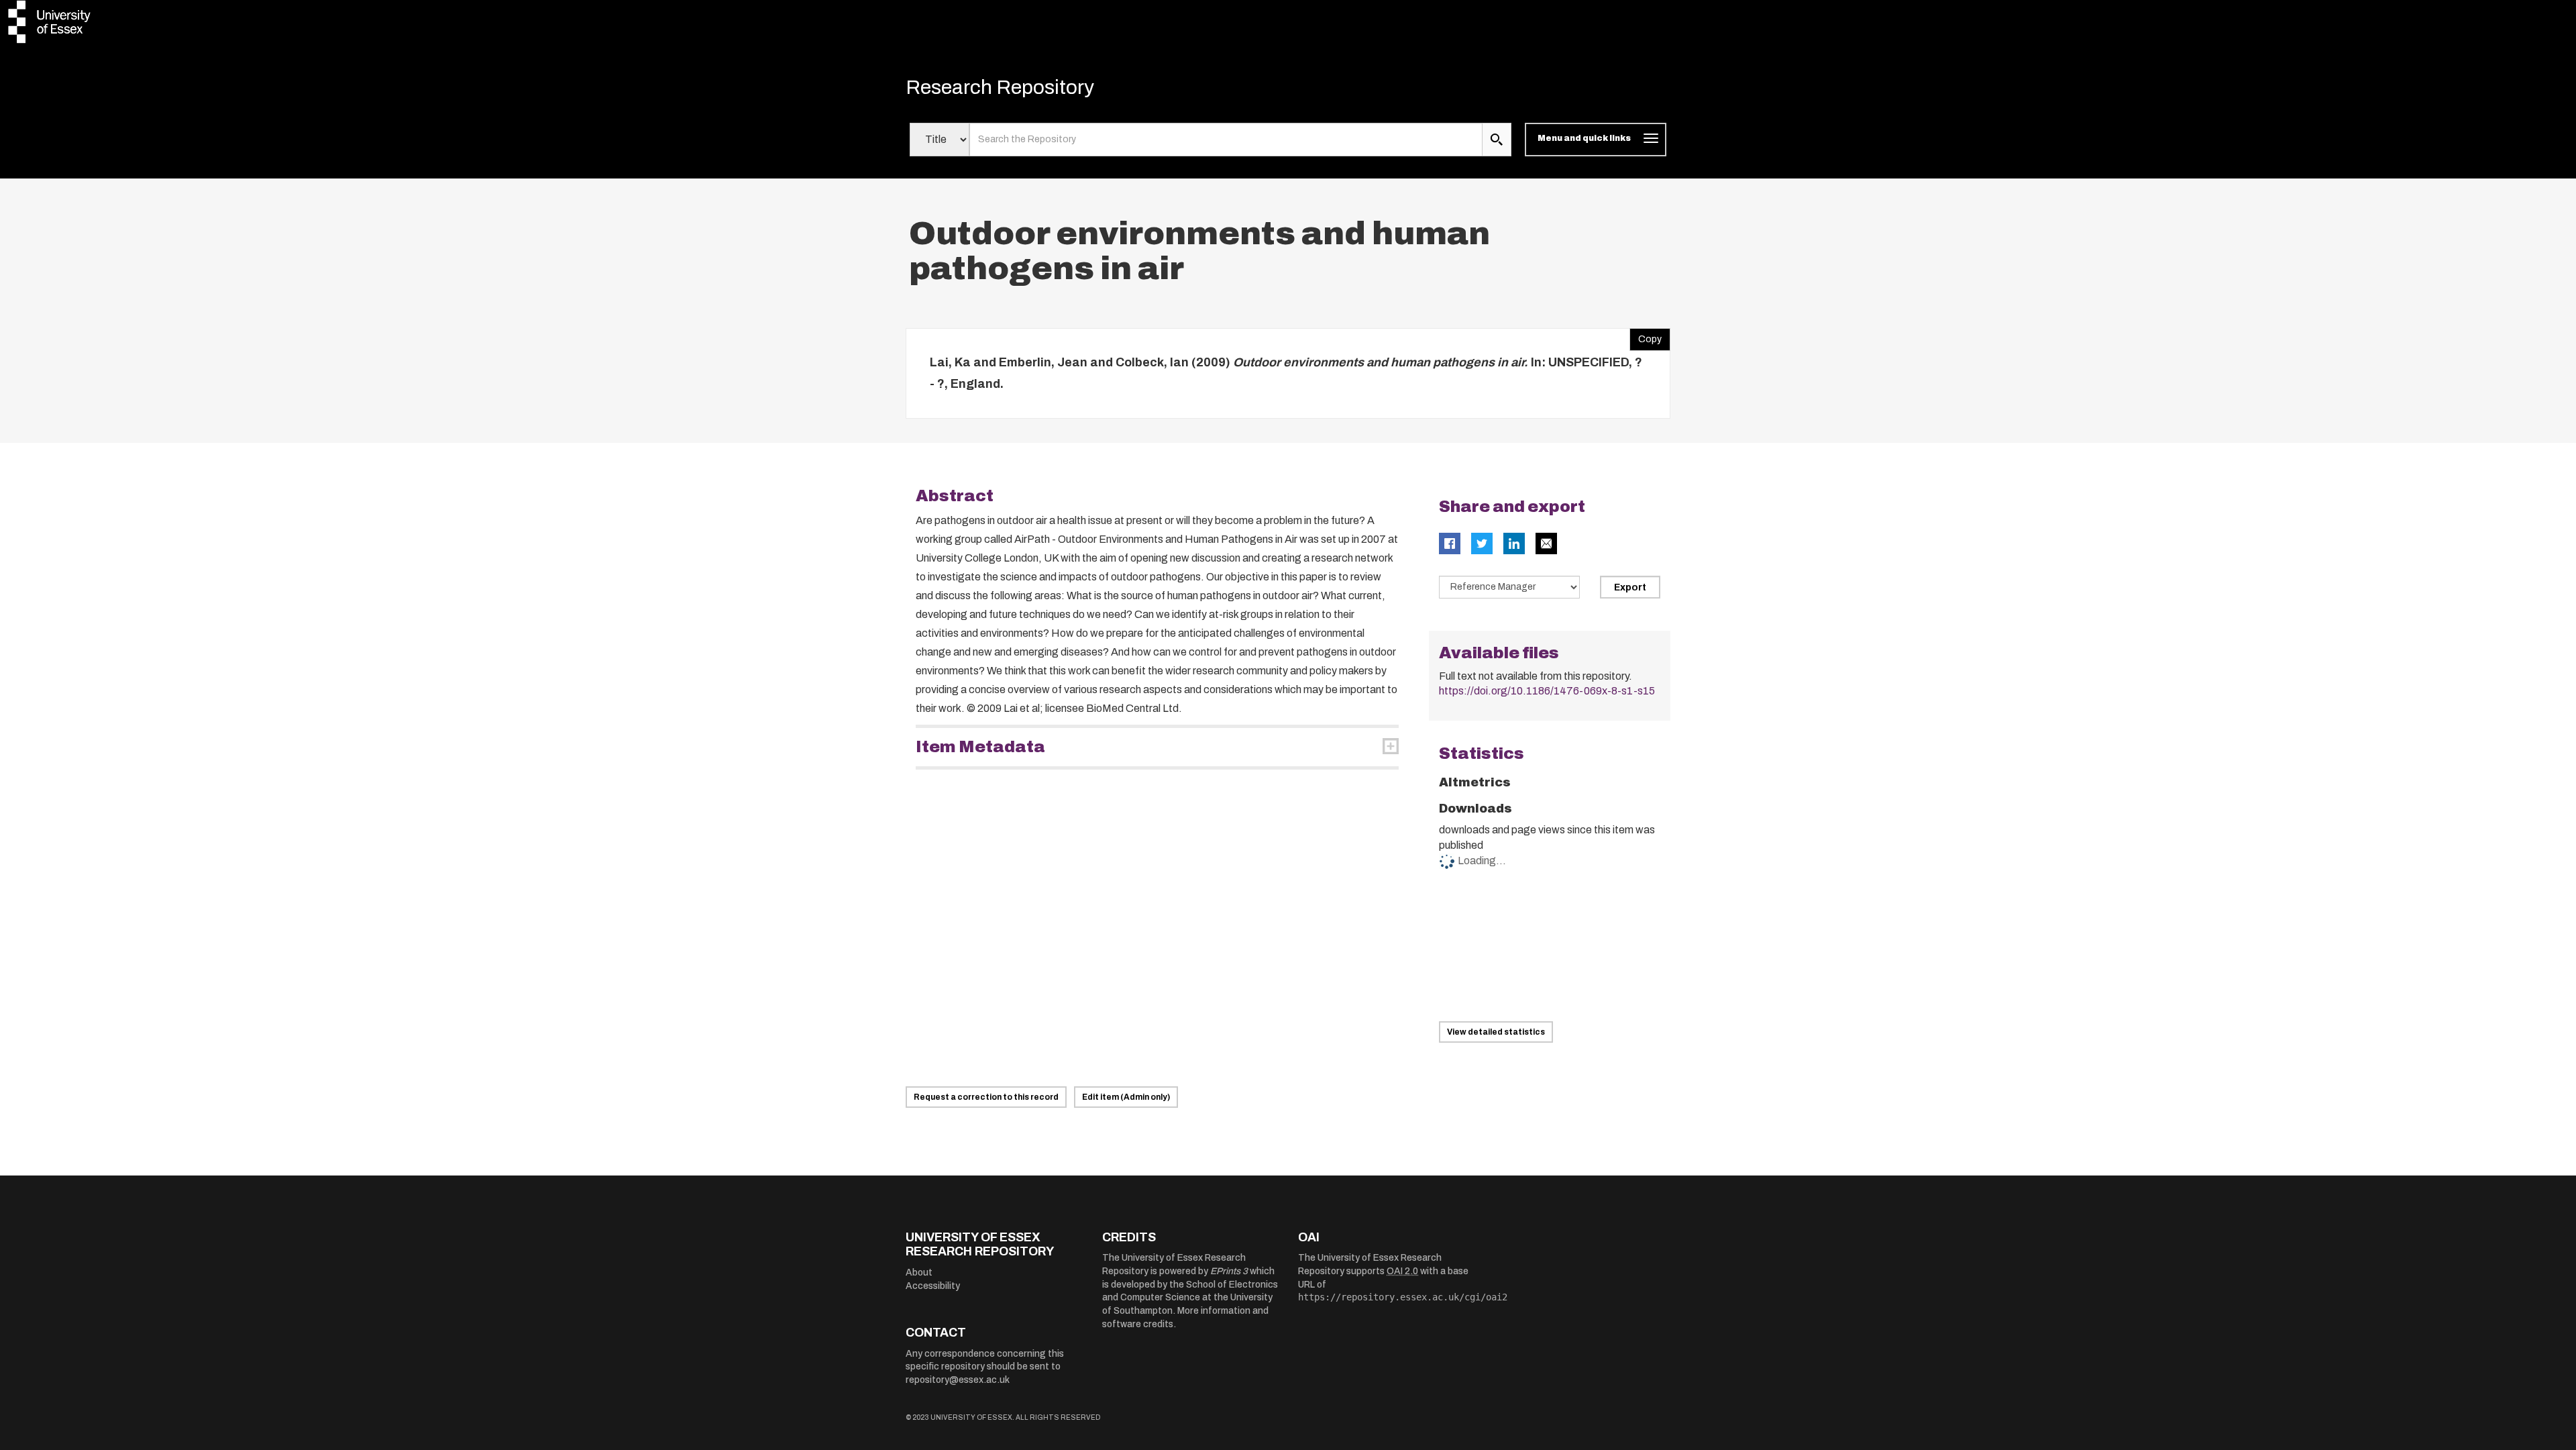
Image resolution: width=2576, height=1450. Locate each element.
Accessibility (933, 1286)
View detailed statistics (1496, 1032)
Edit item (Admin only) (1126, 1097)
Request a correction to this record (986, 1097)
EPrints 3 (1229, 1271)
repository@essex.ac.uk (958, 1380)
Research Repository (1000, 87)
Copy (1646, 336)
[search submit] (1497, 140)
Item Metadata (980, 747)
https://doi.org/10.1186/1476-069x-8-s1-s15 (1547, 691)
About (919, 1273)
